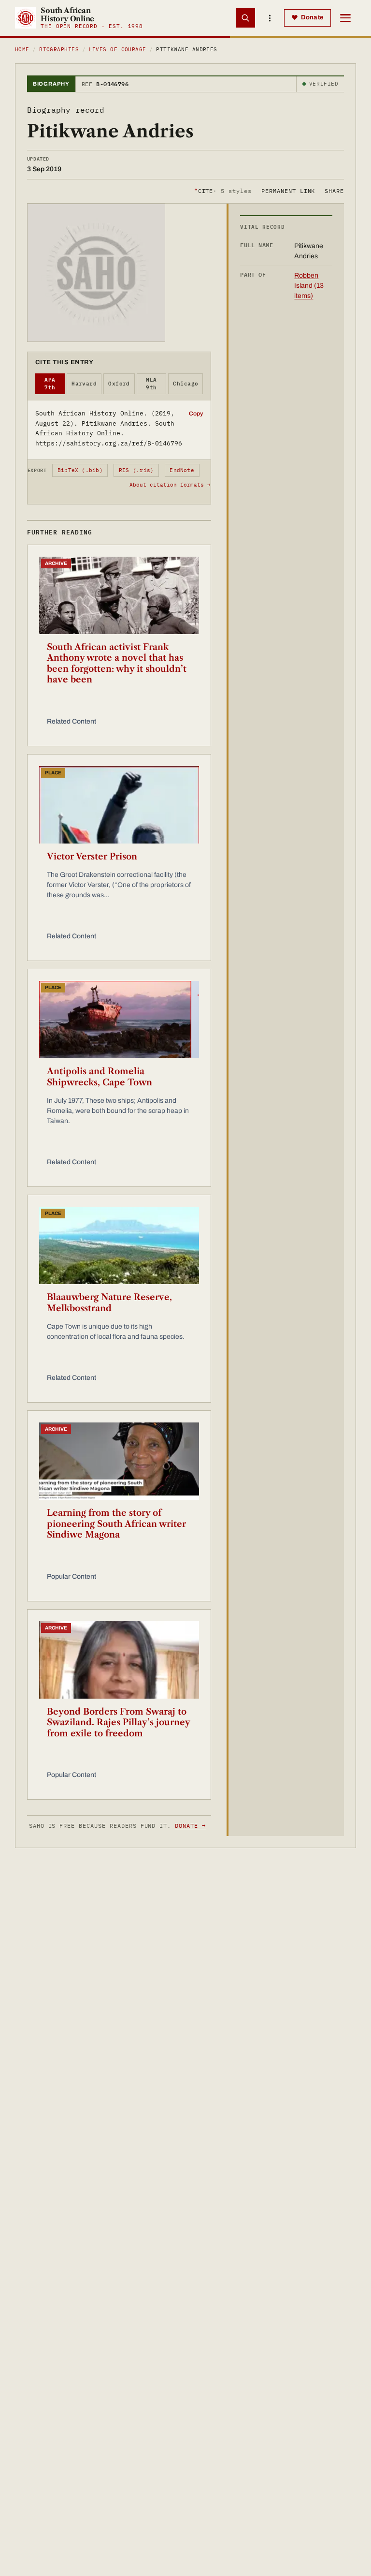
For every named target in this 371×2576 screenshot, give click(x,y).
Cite (223, 191)
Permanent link (288, 191)
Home (22, 49)
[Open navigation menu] (345, 18)
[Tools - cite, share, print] (270, 18)
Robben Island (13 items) (309, 286)
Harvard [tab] (84, 384)
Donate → (190, 1826)
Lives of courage (118, 49)
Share (334, 191)
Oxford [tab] (119, 384)
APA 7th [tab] (50, 384)
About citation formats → (170, 485)
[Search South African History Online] (245, 18)
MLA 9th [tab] (151, 384)
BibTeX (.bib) (80, 470)
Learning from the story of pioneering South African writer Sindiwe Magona (116, 1524)
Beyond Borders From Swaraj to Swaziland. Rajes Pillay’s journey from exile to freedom (118, 1723)
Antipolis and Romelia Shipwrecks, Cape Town (100, 1077)
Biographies (59, 49)
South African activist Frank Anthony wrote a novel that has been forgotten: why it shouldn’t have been (117, 664)
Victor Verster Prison (92, 857)
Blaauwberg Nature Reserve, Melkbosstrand (109, 1303)
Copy (196, 414)
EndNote (182, 470)
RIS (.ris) (136, 470)
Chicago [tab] (185, 384)
